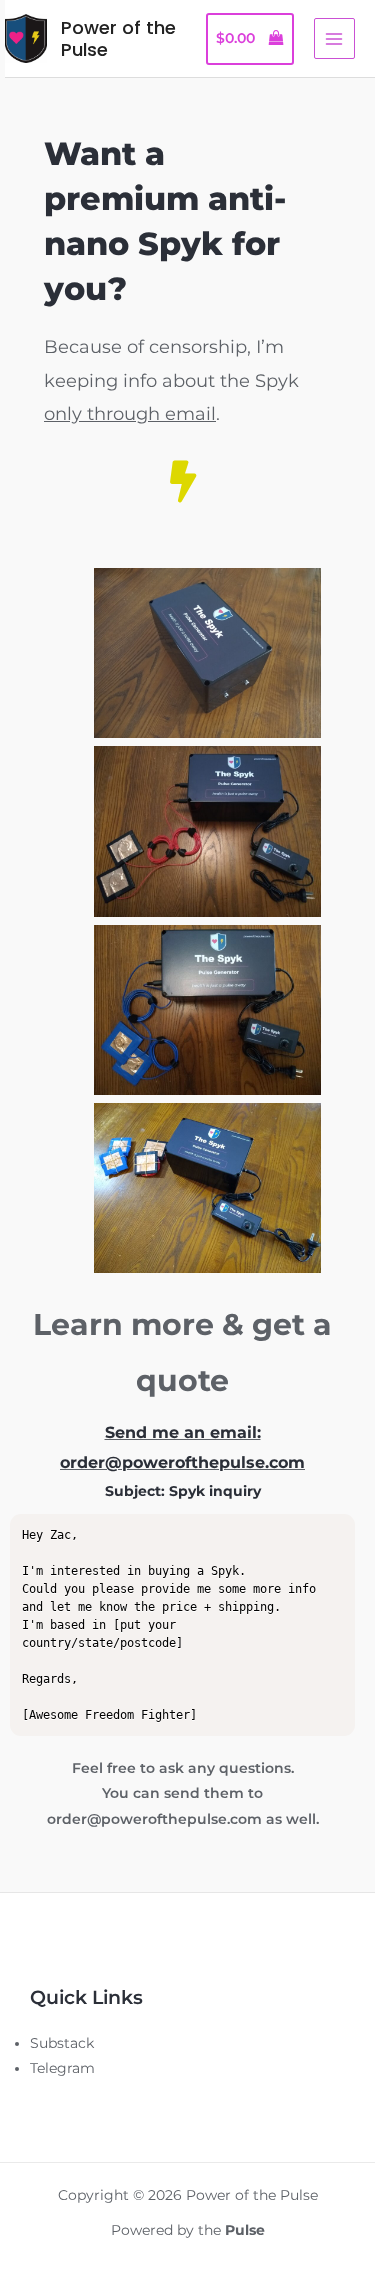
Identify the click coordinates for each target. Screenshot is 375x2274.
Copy (327, 1531)
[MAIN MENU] (334, 38)
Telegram (62, 2068)
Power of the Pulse (118, 38)
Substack (62, 2043)
